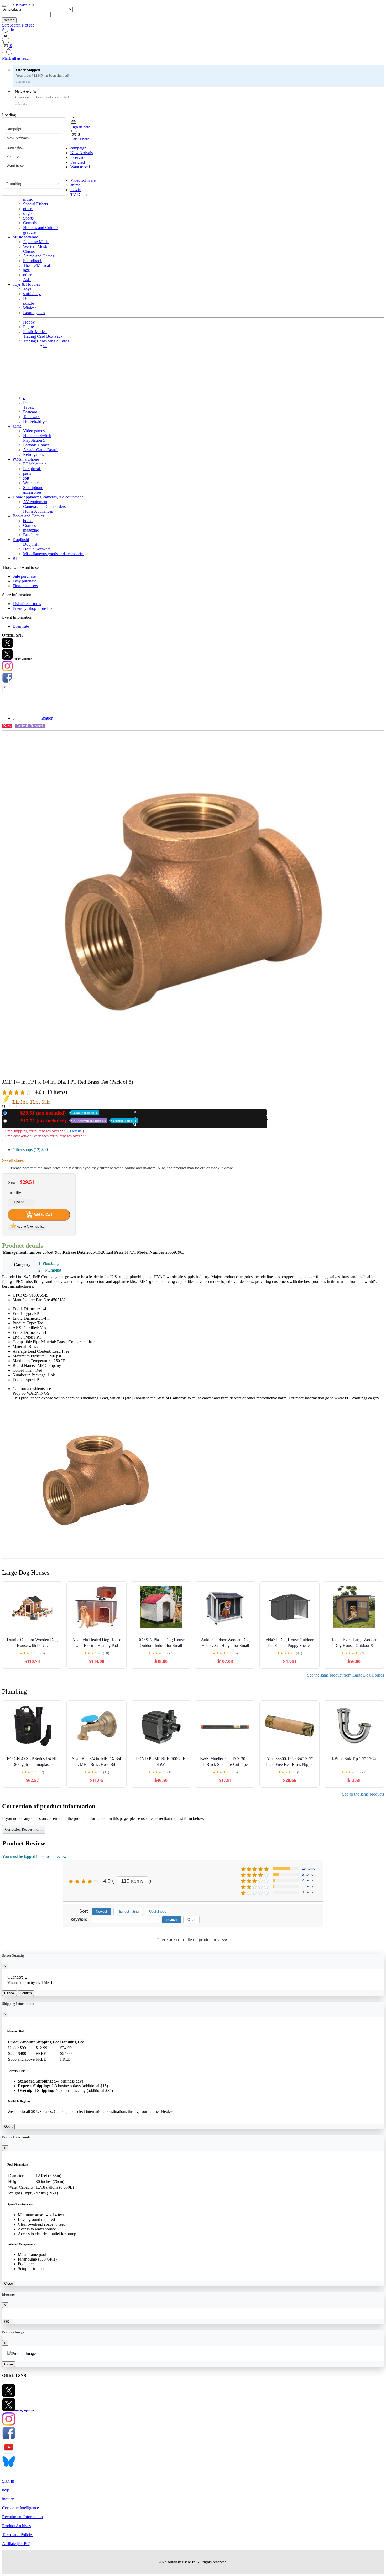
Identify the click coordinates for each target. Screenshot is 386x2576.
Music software (25, 237)
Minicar (30, 308)
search (9, 20)
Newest (101, 1911)
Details (76, 1131)
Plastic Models (35, 332)
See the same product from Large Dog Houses (346, 1675)
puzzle (28, 303)
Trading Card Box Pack (43, 336)
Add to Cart (42, 1214)
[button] (193, 52)
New (53, 1113)
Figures (29, 327)
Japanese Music (36, 242)
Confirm (26, 1993)
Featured (14, 156)
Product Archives (16, 2526)
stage (27, 213)
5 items (308, 1874)
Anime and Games (39, 256)
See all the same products (363, 1794)
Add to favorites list (30, 1227)
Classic (29, 251)
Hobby (29, 322)
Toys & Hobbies (26, 284)
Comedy (30, 223)
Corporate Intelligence (20, 2508)
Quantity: (15, 1977)
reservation (15, 147)
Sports (28, 218)
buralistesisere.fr (21, 4)
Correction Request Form (24, 1830)
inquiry (8, 2499)
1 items (308, 1886)
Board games (34, 313)
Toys (27, 289)
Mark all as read (15, 58)
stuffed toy (32, 294)
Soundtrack (33, 261)
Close (9, 2284)
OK (7, 2322)
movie (75, 190)
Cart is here (80, 139)
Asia (27, 280)
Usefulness (158, 1911)
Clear (191, 1920)
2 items (308, 1880)
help (6, 2490)
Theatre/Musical (36, 265)
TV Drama (79, 194)
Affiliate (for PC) (16, 2544)
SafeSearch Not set (18, 25)
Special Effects (35, 204)
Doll (27, 298)
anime (75, 185)
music (28, 199)
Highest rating (128, 1911)
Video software (83, 180)
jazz (26, 270)
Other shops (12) (32, 1150)
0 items (308, 1892)
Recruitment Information (22, 2517)
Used (73, 1121)
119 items (132, 1881)
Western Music (35, 246)
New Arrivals (17, 138)
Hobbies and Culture (40, 228)
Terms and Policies (18, 2535)
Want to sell (16, 166)
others (28, 209)
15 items (309, 1868)
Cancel (9, 1993)
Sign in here (80, 127)
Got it (8, 2127)
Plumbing (14, 184)
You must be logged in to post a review (34, 1857)
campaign (14, 129)
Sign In (8, 30)
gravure (29, 232)
